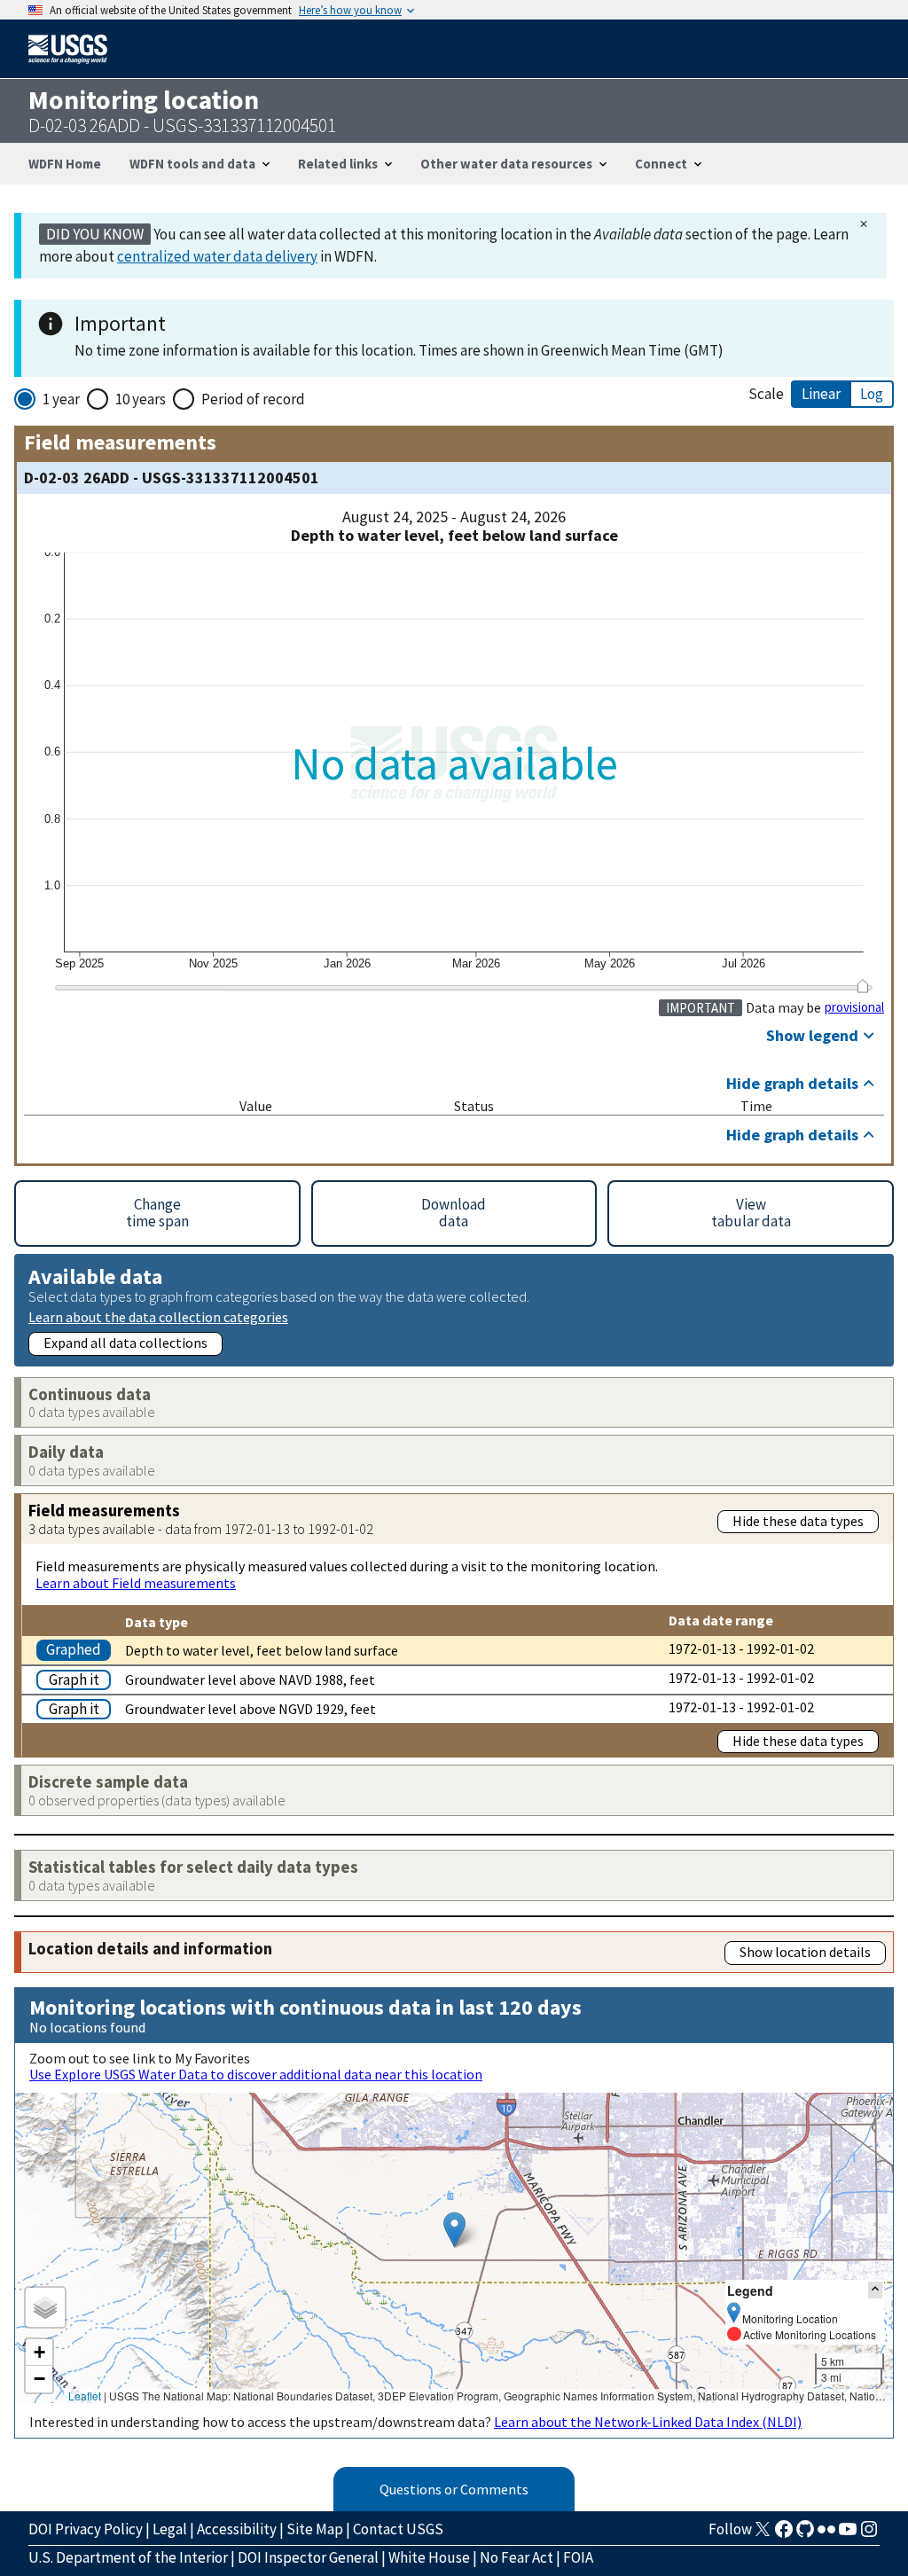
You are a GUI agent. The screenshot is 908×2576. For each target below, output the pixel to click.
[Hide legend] (875, 2290)
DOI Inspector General (308, 2557)
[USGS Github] (805, 2534)
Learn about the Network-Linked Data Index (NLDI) (648, 2422)
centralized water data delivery (217, 256)
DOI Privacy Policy (86, 2529)
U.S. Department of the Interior (128, 2557)
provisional (854, 1007)
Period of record (253, 399)
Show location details (805, 1952)
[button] (454, 2230)
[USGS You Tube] (848, 2534)
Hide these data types (798, 1521)
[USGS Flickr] (826, 2534)
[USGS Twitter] (763, 2534)
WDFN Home (65, 164)
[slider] (862, 986)
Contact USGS (398, 2529)
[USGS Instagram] (869, 2534)
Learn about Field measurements (136, 1583)
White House (429, 2557)
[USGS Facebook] (784, 2534)
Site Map (315, 2529)
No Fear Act (517, 2557)
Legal (170, 2529)
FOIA (578, 2557)
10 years (141, 399)
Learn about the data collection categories (158, 1316)
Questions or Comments (454, 2489)
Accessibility (237, 2529)
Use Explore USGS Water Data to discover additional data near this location (256, 2074)
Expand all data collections (125, 1343)
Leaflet (85, 2396)
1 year (61, 399)
